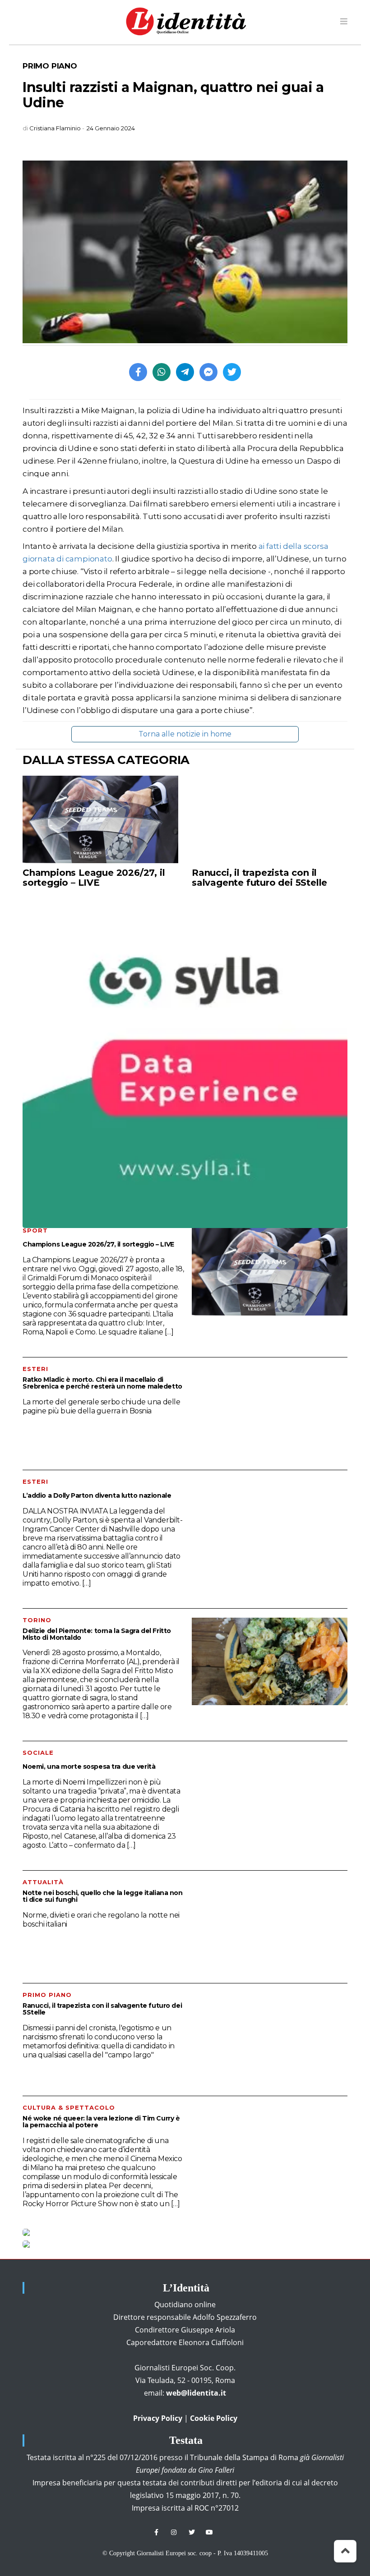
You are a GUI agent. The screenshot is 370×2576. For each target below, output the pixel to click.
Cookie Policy (214, 2418)
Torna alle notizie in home (185, 734)
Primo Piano (50, 66)
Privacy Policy (158, 2418)
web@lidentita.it (196, 2393)
